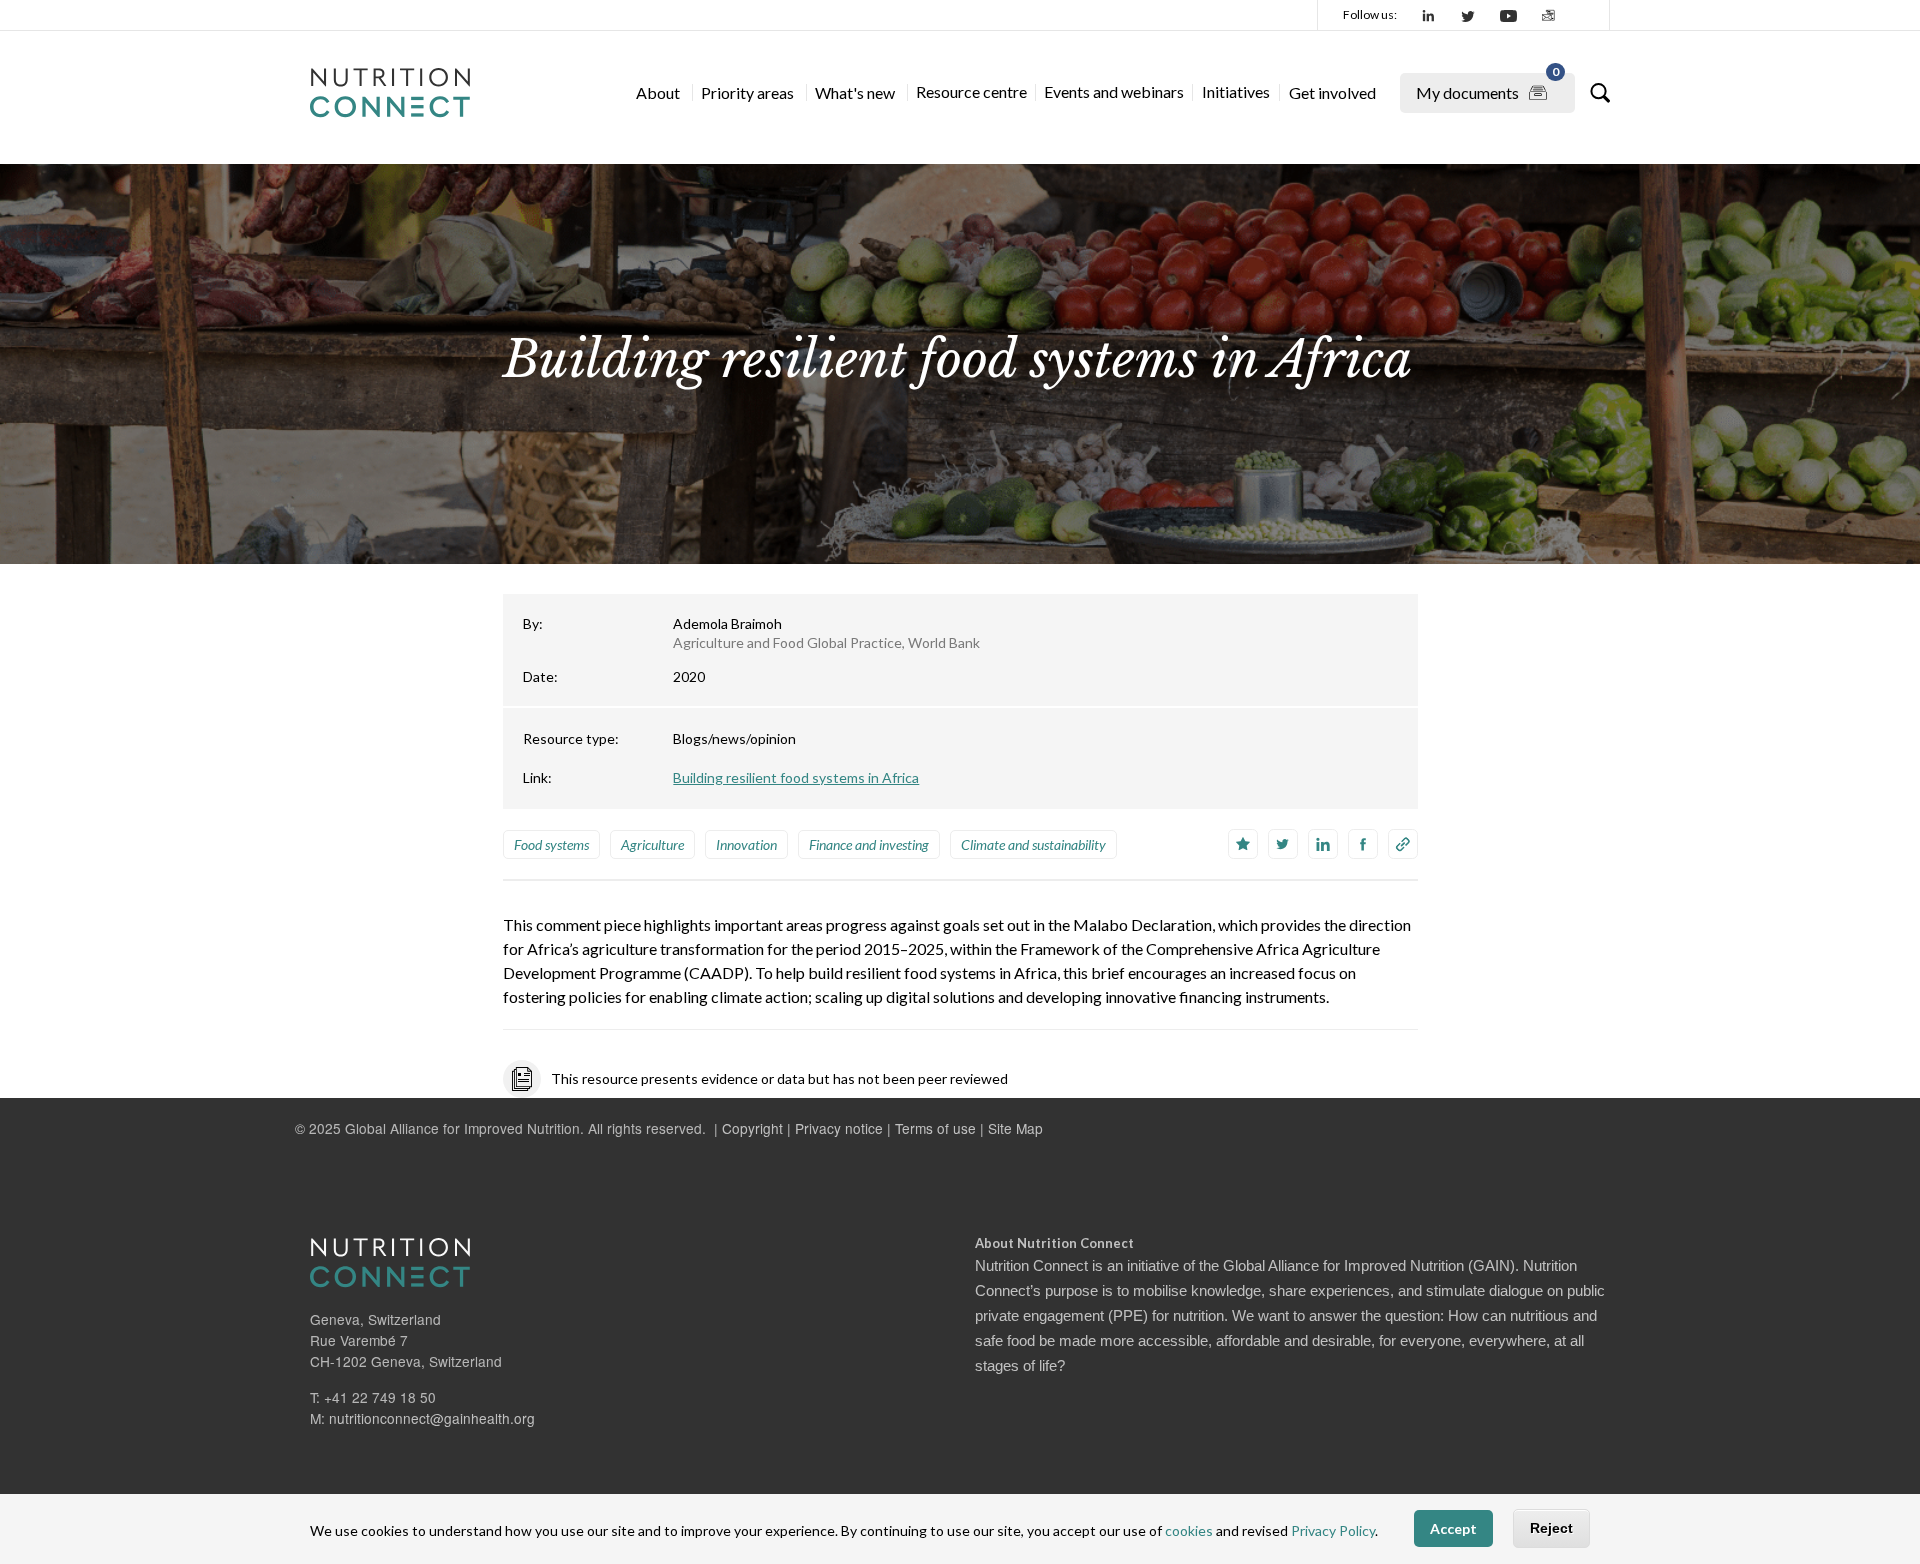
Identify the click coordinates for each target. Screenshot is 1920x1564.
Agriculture (652, 844)
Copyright (752, 1128)
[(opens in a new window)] (1429, 15)
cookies (1189, 1531)
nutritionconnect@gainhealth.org (432, 1418)
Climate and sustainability (1033, 844)
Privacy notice (839, 1128)
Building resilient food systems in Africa (796, 777)
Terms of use (935, 1128)
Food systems (551, 844)
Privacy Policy (1333, 1531)
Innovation (746, 844)
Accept (1453, 1529)
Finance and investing (869, 844)
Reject (1551, 1529)
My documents (1487, 87)
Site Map (1015, 1128)
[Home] (390, 93)
